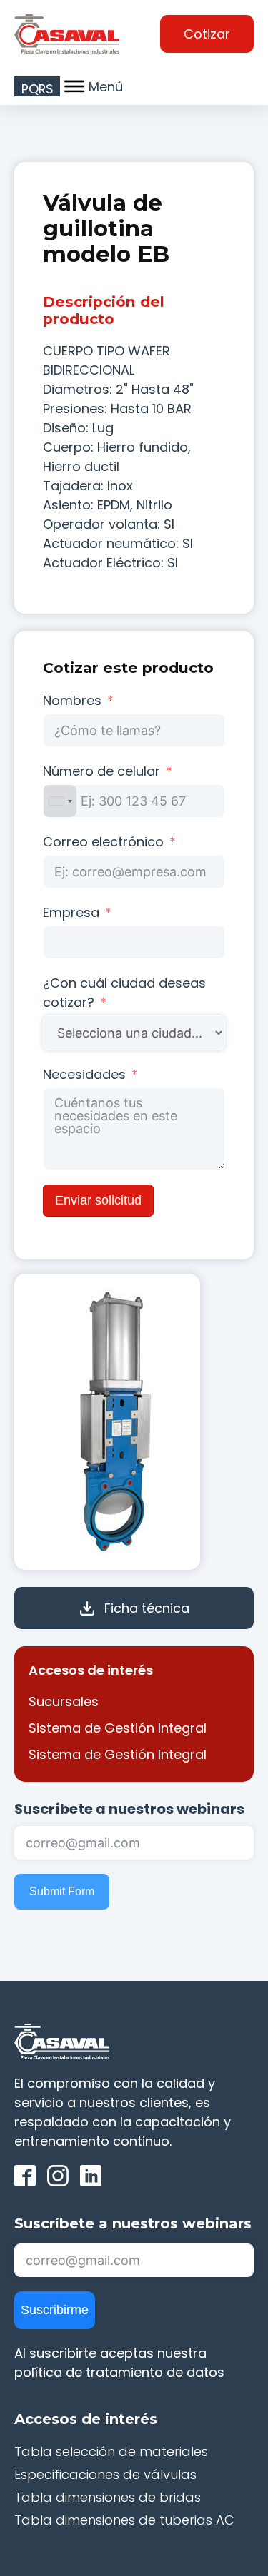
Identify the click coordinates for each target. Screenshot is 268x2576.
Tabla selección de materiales (111, 2451)
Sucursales (64, 1702)
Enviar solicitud (98, 1200)
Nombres (72, 700)
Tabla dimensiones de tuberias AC (124, 2520)
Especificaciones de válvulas (105, 2474)
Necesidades (84, 1074)
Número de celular (101, 771)
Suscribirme (55, 2310)
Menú (106, 87)
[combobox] (60, 801)
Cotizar (207, 34)
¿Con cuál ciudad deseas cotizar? (124, 993)
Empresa (71, 912)
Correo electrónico (103, 842)
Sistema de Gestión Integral (118, 1728)
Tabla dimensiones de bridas (108, 2497)
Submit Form (62, 1891)
